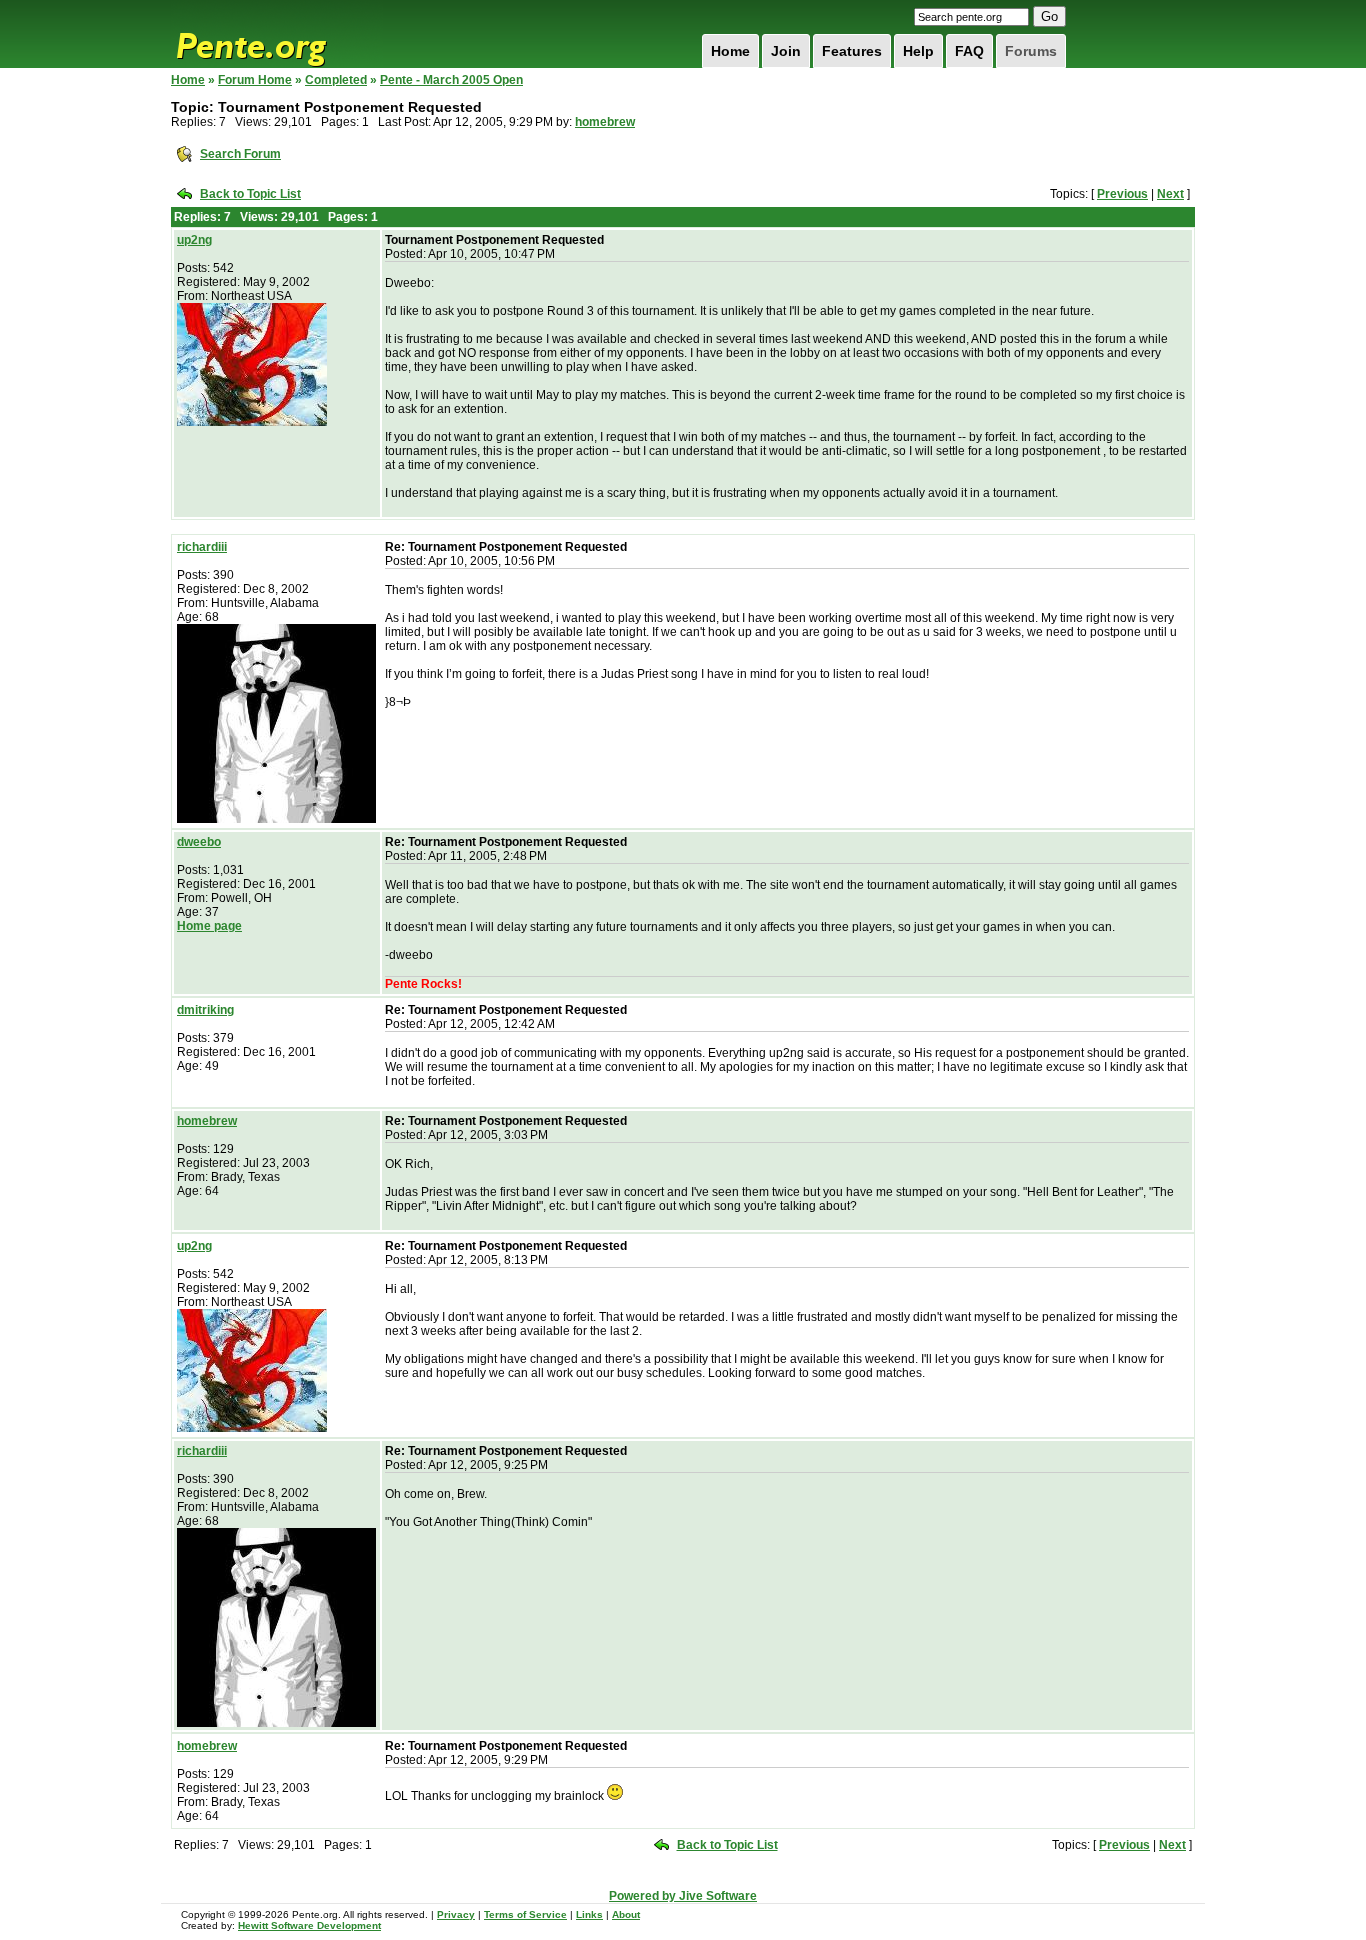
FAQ (969, 51)
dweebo (199, 842)
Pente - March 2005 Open (451, 80)
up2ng (194, 240)
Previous (1122, 194)
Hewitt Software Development (309, 1925)
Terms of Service (525, 1914)
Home (730, 51)
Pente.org (277, 34)
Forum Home (255, 80)
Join (786, 51)
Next (1170, 194)
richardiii (202, 547)
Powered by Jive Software (683, 1896)
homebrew (605, 122)
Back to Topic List (250, 194)
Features (852, 51)
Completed (336, 80)
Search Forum (240, 154)
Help (918, 51)
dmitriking (205, 1010)
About (626, 1914)
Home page (209, 926)
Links (589, 1914)
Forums (1031, 51)
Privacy (456, 1914)
